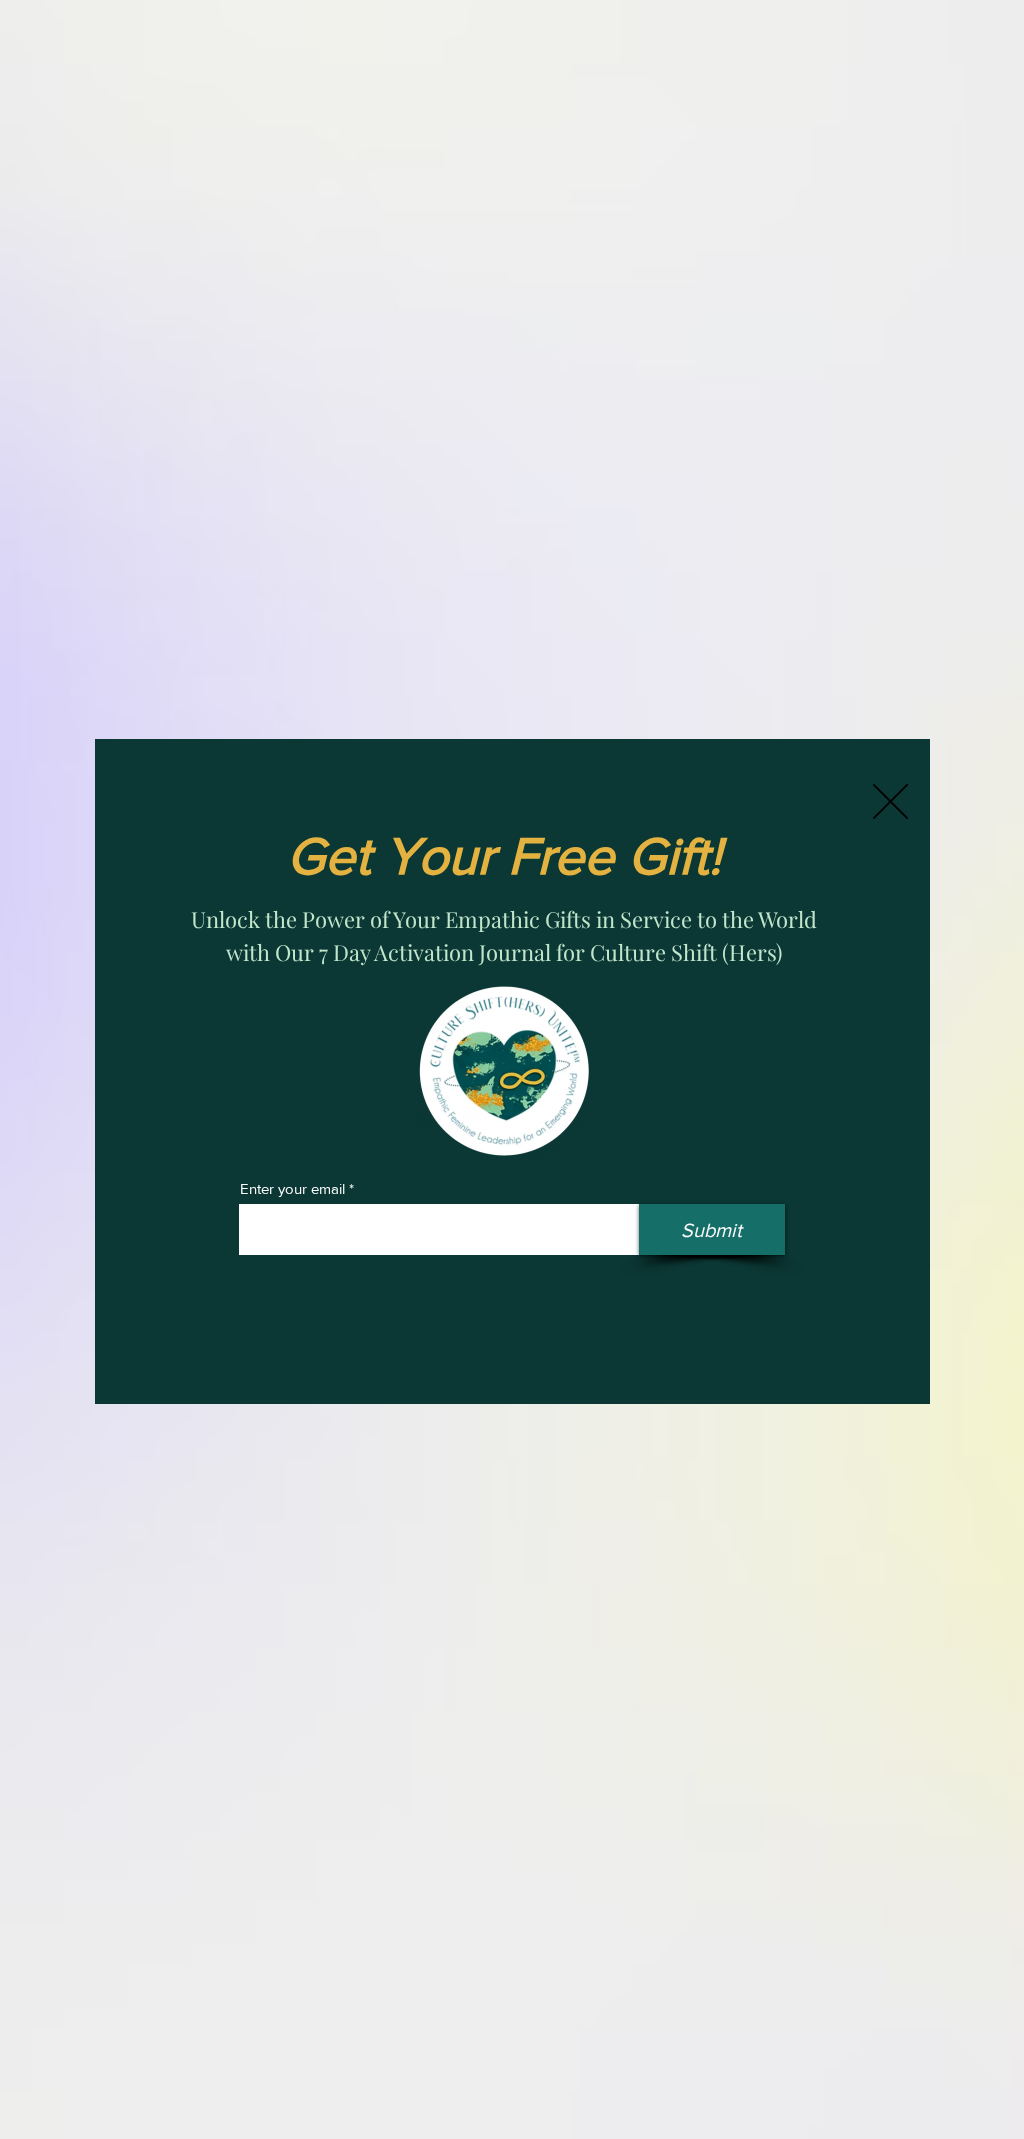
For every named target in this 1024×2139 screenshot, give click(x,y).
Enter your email (292, 1188)
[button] (890, 801)
